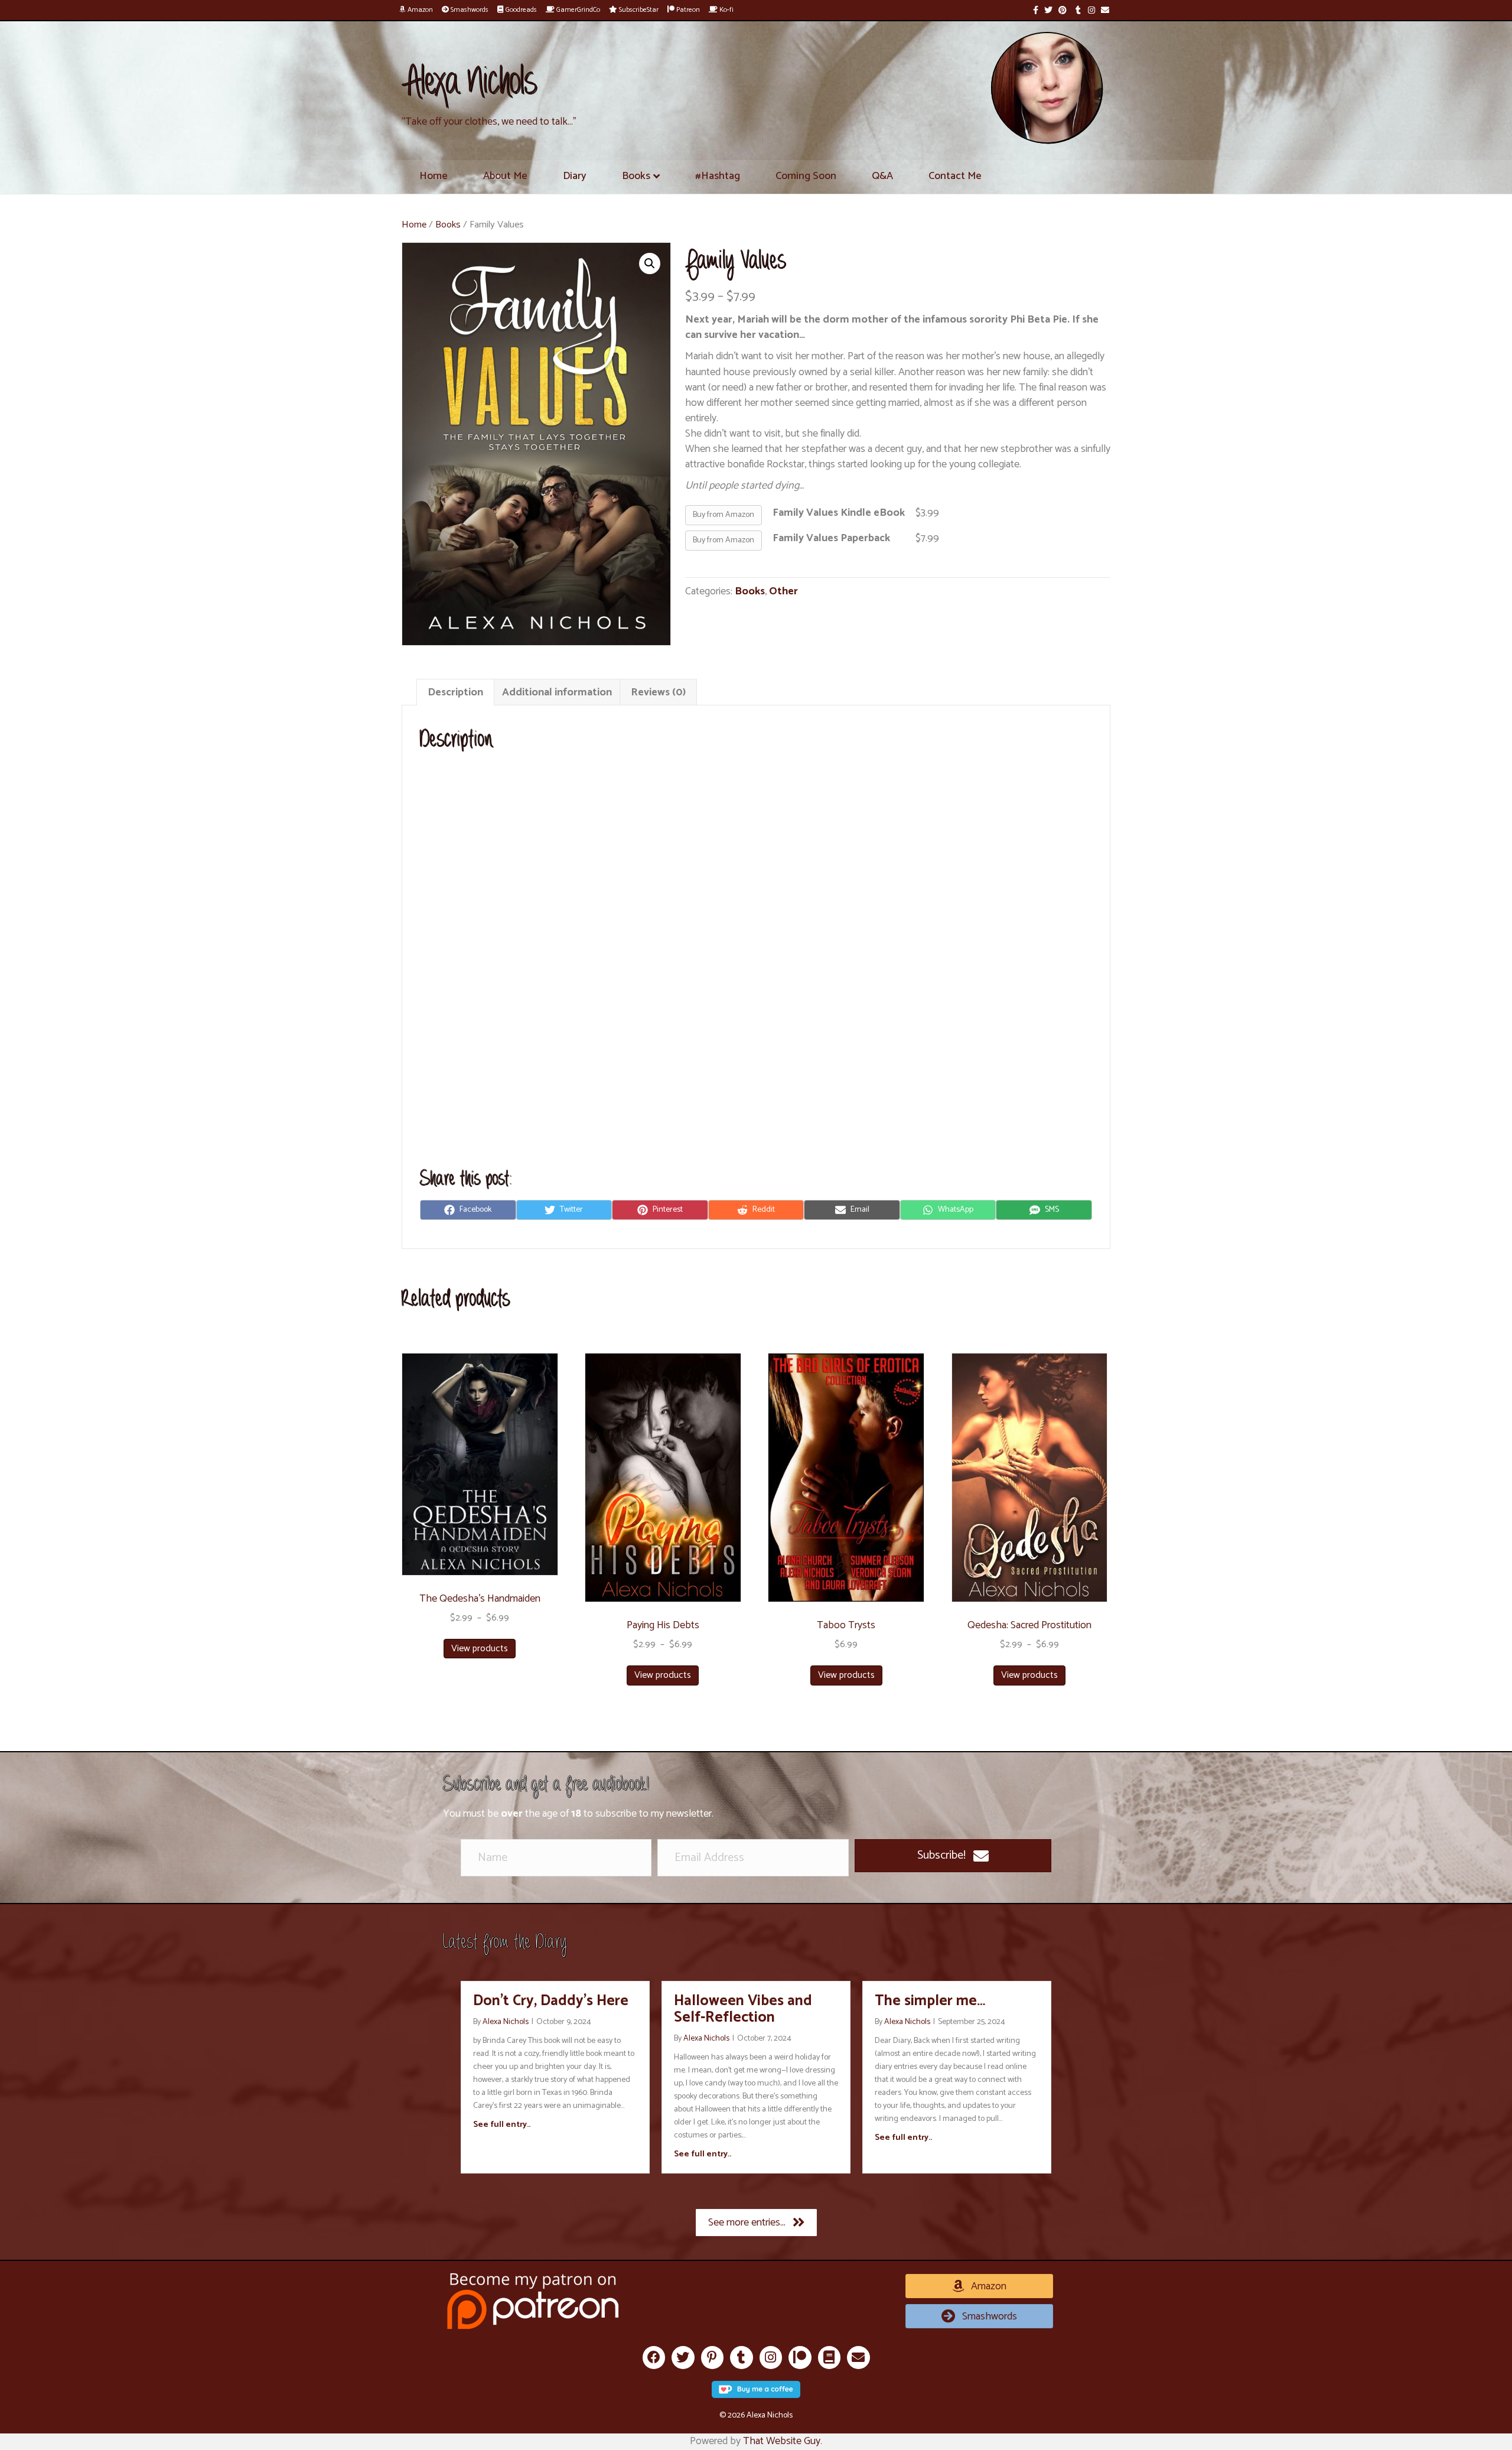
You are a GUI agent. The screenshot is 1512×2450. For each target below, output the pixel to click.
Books (636, 176)
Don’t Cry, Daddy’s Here (551, 2001)
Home (434, 176)
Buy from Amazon (724, 515)
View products (480, 1649)
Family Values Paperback (831, 538)
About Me (505, 176)
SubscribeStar (638, 10)
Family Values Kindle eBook (839, 513)
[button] (953, 1856)
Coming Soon (806, 176)
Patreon (687, 10)
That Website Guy (782, 2441)
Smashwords (469, 10)
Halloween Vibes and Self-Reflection (743, 2009)
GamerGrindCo (577, 10)
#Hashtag (718, 176)
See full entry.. (502, 2125)
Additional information (557, 692)
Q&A (882, 176)
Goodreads (520, 10)
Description (455, 692)
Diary (575, 176)
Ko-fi (726, 10)
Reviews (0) (658, 692)
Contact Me (955, 176)
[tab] (455, 692)
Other (783, 591)
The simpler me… (930, 2001)
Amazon (419, 10)
